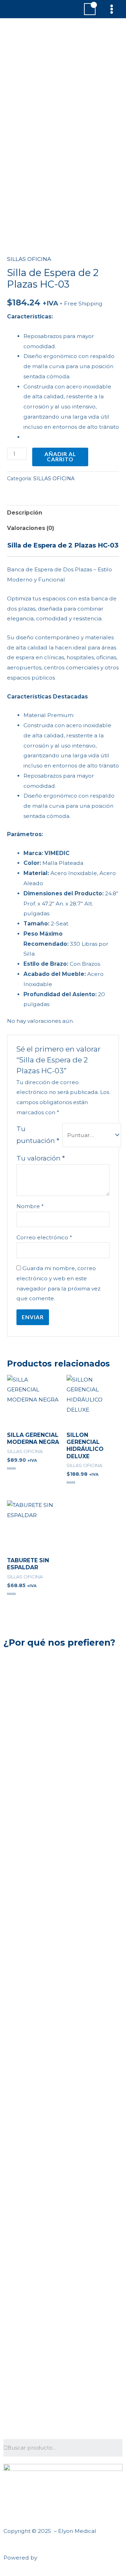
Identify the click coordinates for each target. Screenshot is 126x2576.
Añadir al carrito (60, 457)
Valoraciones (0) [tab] (31, 528)
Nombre (30, 1206)
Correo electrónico (44, 1237)
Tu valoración (41, 1158)
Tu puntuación (38, 1135)
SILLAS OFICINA (29, 259)
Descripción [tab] (25, 513)
